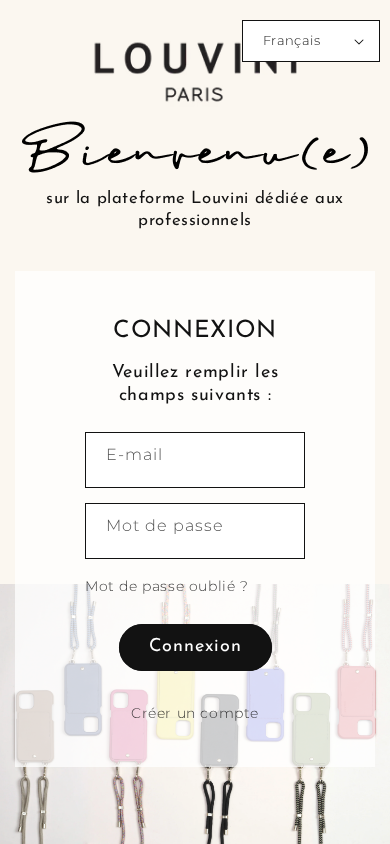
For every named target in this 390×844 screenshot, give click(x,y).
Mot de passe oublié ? (167, 586)
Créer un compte (195, 713)
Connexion (195, 647)
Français (291, 40)
